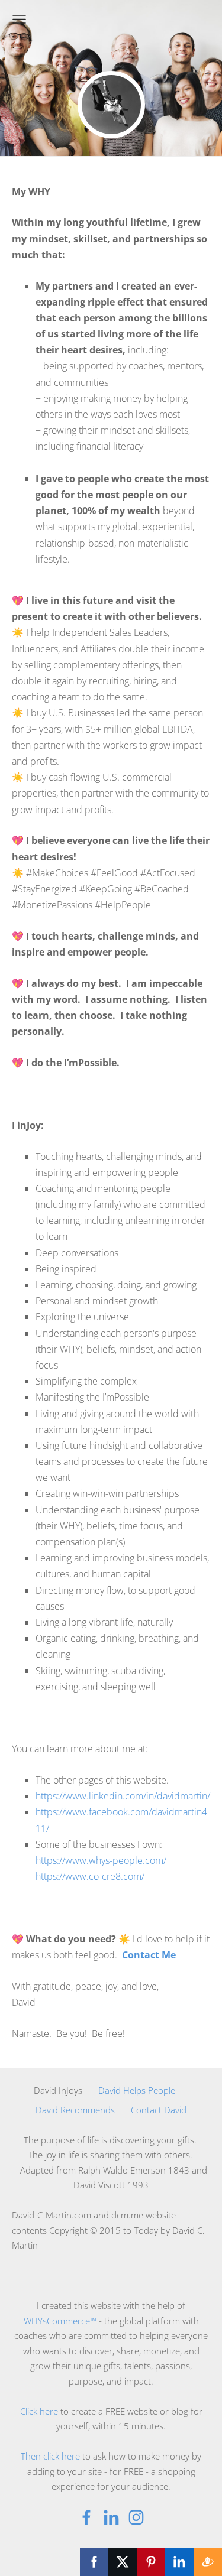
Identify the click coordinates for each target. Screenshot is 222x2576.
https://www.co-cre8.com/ (90, 1876)
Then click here (50, 2456)
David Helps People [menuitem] (137, 2090)
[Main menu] (19, 19)
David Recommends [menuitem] (75, 2110)
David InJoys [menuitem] (58, 2090)
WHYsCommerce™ (61, 2321)
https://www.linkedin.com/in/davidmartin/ (123, 1796)
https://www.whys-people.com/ (101, 1860)
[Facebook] (86, 2517)
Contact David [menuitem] (159, 2110)
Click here (39, 2411)
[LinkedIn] (111, 2517)
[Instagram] (136, 2517)
